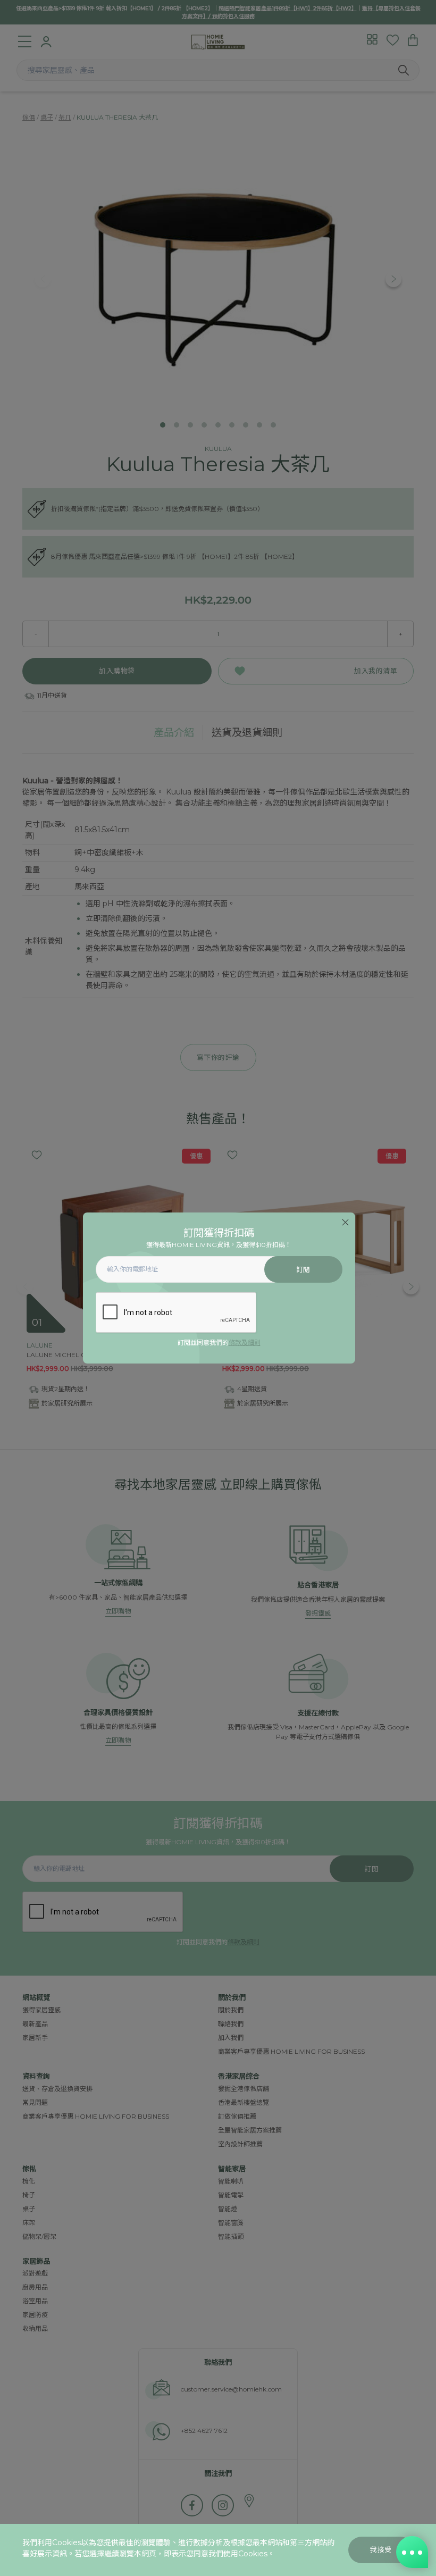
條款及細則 (245, 1343)
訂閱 (303, 1270)
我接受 (381, 2550)
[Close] (345, 1222)
